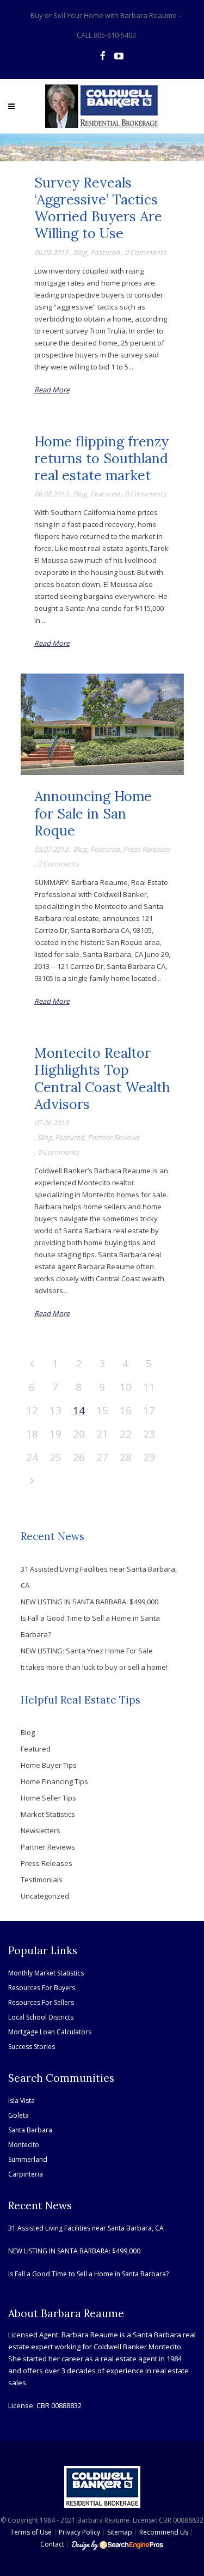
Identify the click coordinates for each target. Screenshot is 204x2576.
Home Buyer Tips (49, 1765)
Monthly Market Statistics (46, 1973)
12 (32, 1410)
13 (55, 1410)
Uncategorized (45, 1896)
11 (149, 1387)
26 (79, 1457)
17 (149, 1410)
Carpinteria (26, 2174)
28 (126, 1457)
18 (32, 1434)
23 (149, 1434)
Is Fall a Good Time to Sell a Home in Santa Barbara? (88, 2274)
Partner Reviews (113, 1137)
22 (126, 1434)
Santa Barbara (30, 2130)
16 (126, 1410)
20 (79, 1434)
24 (32, 1457)
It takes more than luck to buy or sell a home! (94, 1667)
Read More (52, 390)
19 (55, 1434)
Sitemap (120, 2532)
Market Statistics (48, 1814)
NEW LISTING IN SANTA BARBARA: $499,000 (89, 1602)
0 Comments (145, 252)
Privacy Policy (79, 2532)
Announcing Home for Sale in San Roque (93, 813)
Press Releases (146, 849)
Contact (52, 2544)
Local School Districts (41, 2017)
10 (126, 1387)
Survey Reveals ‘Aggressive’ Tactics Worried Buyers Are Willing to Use (98, 208)
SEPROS (118, 2545)
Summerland (28, 2159)
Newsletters (41, 1831)
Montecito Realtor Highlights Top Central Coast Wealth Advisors (102, 1078)
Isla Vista (21, 2101)
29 (149, 1457)
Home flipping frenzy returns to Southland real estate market (101, 459)
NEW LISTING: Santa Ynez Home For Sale (87, 1651)
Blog (80, 252)
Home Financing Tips (54, 1781)
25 (55, 1457)
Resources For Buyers (42, 1988)
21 (102, 1434)
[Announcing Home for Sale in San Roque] (102, 724)
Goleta (18, 2115)
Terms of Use (31, 2532)
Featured (105, 252)
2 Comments (58, 864)
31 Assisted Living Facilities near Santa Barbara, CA (86, 2228)
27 (102, 1457)
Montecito (24, 2145)
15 (102, 1410)
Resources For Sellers (41, 2002)
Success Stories (32, 2047)
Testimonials (42, 1880)
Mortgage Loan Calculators (50, 2032)
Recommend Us (164, 2532)
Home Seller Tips (48, 1798)
